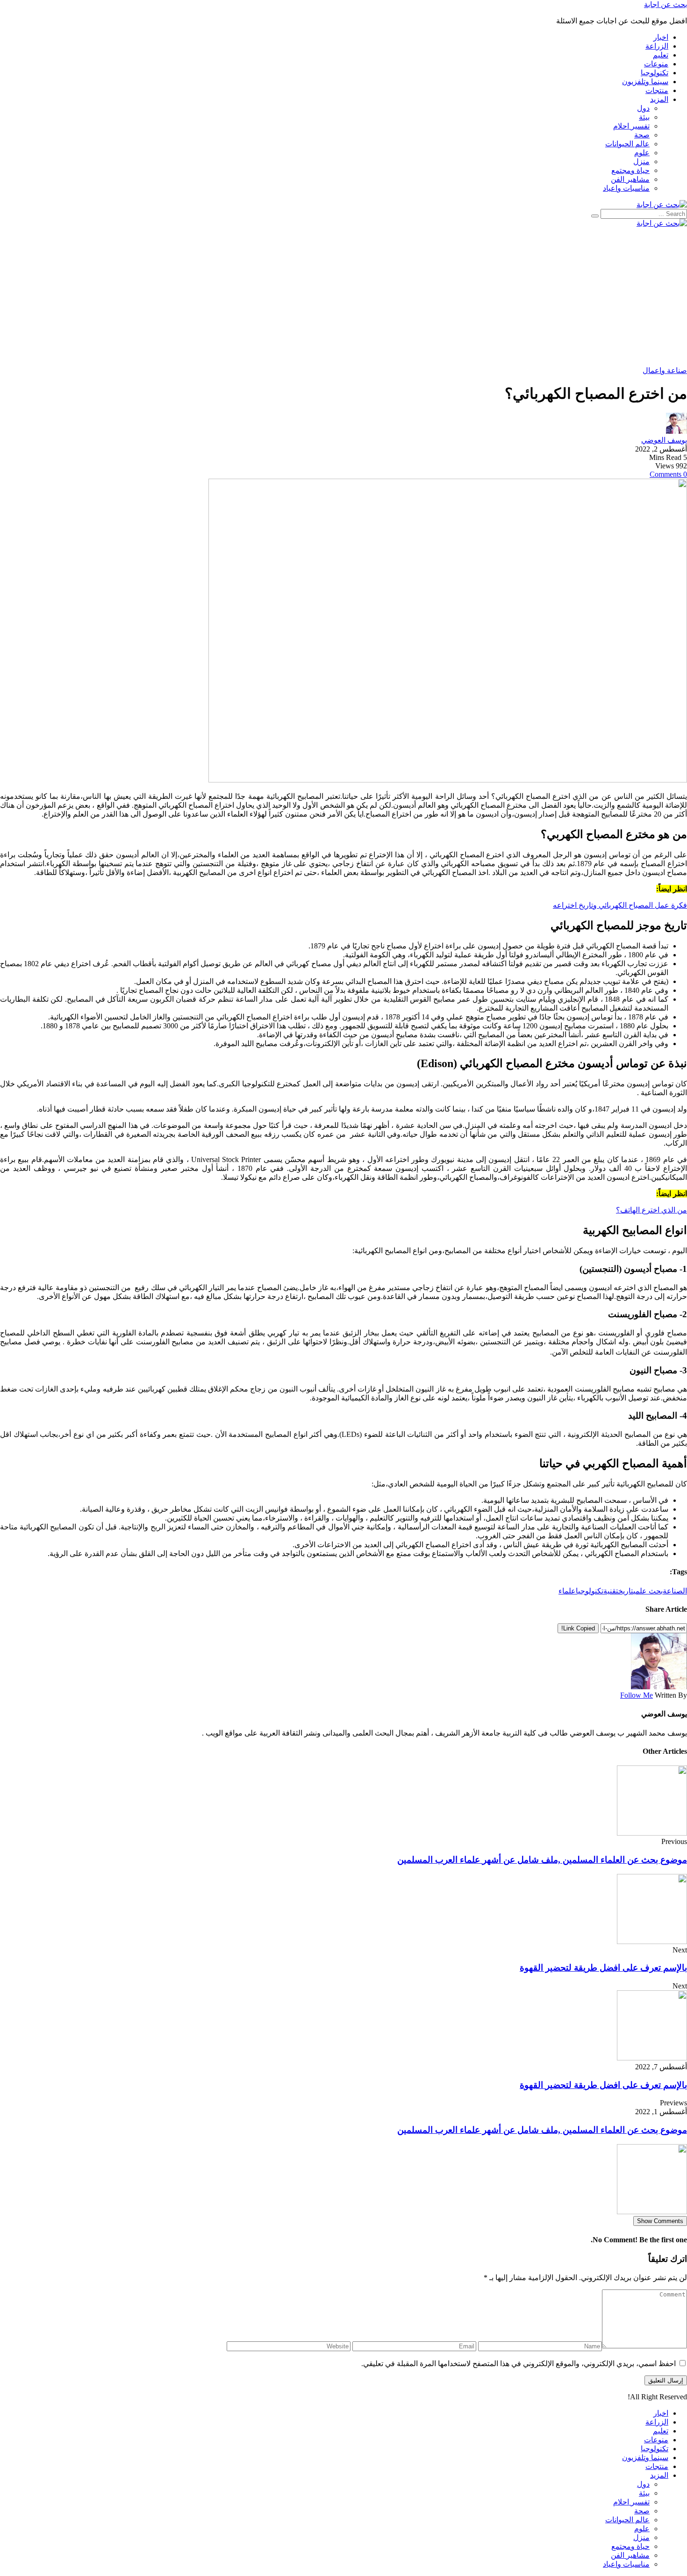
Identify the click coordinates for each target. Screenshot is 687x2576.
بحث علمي (648, 1591)
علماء (567, 1591)
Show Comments (660, 2221)
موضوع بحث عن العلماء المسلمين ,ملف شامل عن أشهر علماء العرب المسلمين (542, 1860)
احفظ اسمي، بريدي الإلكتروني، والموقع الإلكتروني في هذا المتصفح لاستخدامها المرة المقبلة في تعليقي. (519, 2364)
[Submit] (595, 216)
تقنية (611, 1591)
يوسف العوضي (664, 440)
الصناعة (675, 1591)
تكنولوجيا (590, 1591)
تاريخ (626, 1591)
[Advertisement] (407, 297)
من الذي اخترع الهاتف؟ (651, 1210)
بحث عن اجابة (666, 4)
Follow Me (637, 1695)
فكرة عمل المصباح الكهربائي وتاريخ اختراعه (620, 905)
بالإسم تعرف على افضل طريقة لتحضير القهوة (603, 1968)
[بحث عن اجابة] (662, 205)
